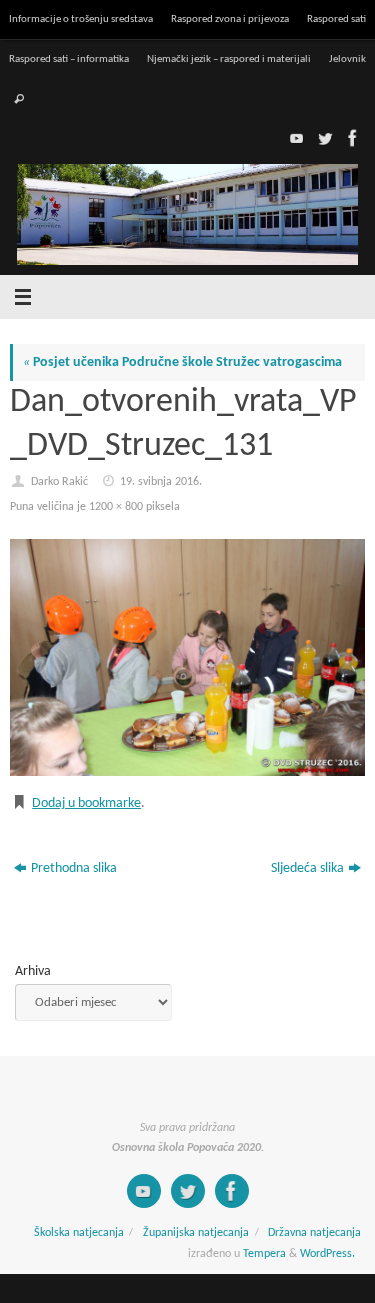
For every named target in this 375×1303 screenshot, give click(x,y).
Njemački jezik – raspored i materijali (229, 59)
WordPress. (327, 1254)
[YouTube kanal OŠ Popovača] (295, 138)
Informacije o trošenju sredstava (81, 19)
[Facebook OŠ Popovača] (351, 138)
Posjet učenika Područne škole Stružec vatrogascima (182, 362)
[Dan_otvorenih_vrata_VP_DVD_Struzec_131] (187, 657)
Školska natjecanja (79, 1233)
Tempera (264, 1254)
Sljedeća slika (307, 868)
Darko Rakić (59, 482)
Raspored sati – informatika (69, 59)
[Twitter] (323, 138)
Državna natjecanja (314, 1233)
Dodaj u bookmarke (86, 803)
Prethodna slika (74, 868)
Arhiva (33, 971)
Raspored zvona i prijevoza (230, 19)
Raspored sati (336, 19)
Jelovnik (347, 59)
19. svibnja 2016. (161, 482)
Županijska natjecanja (196, 1233)
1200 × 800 (116, 507)
